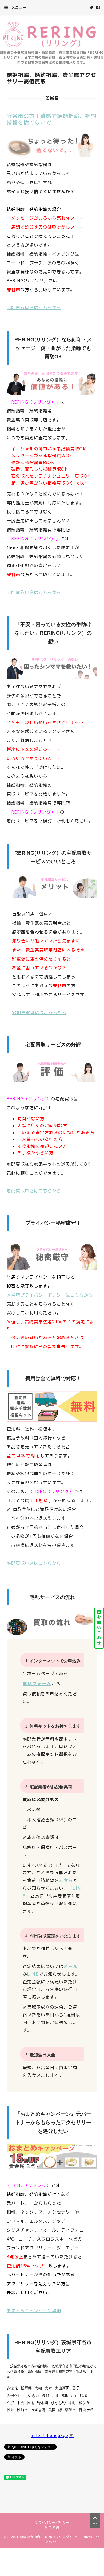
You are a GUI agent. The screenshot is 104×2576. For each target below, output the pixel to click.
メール (71, 1966)
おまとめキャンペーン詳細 (34, 2311)
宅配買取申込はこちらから (34, 307)
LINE (33, 1974)
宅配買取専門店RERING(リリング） (45, 2537)
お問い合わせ (99, 1630)
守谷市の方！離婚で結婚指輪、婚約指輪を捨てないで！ (51, 119)
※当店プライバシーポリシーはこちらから (50, 1295)
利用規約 (52, 2528)
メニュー (18, 7)
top (95, 2524)
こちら (66, 1880)
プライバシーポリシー (52, 2523)
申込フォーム (37, 1684)
